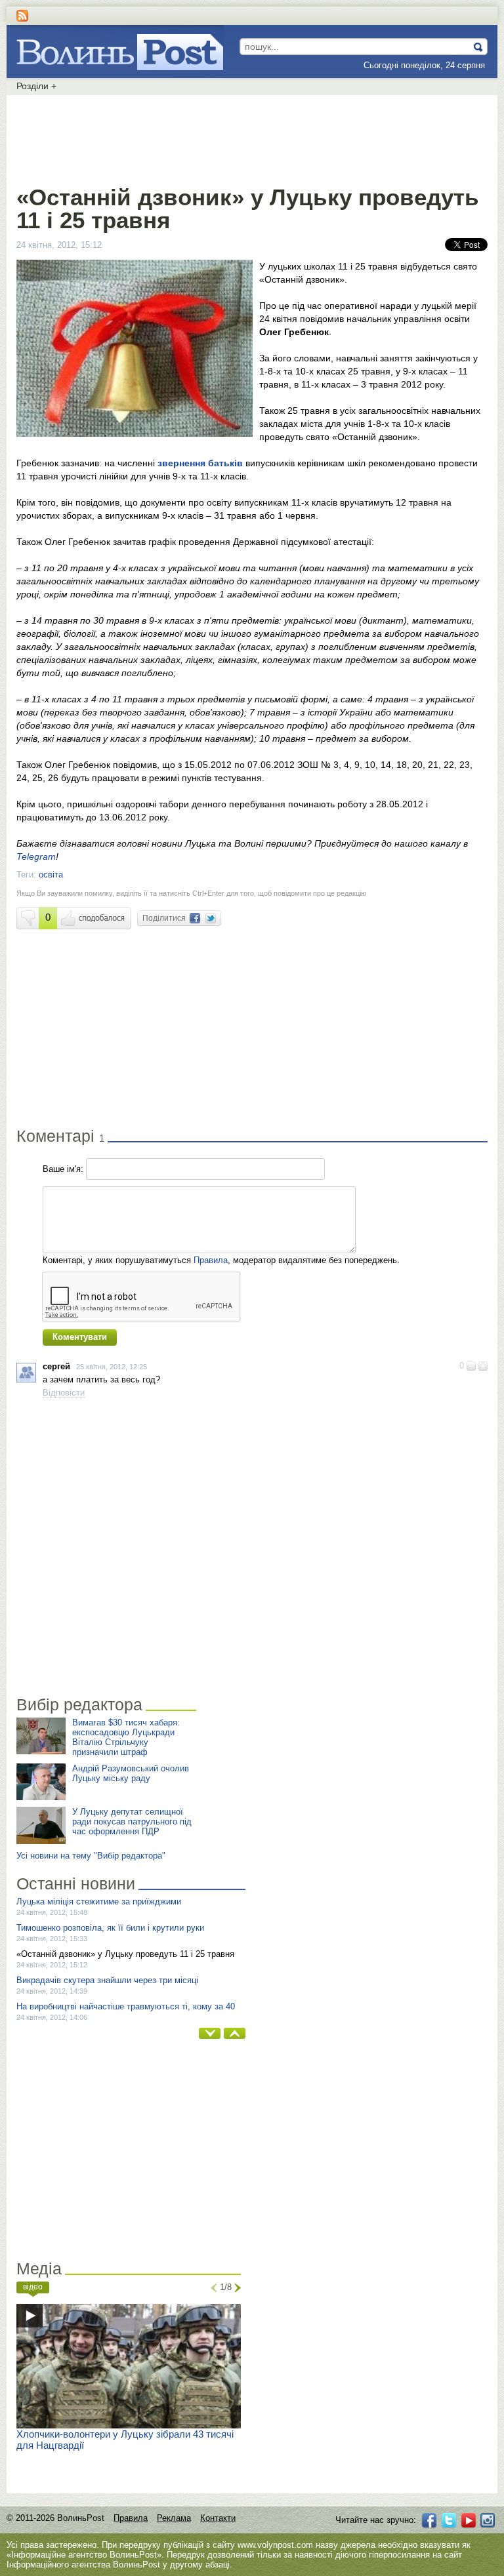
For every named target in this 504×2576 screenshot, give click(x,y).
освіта (51, 875)
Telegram (36, 856)
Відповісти (64, 1393)
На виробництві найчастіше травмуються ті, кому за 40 (126, 2006)
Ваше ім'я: (63, 1169)
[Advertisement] (252, 138)
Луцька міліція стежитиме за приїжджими (99, 1902)
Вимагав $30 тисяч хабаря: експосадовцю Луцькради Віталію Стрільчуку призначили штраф (126, 1737)
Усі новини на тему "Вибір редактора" (91, 1856)
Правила (211, 1260)
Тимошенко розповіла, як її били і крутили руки (110, 1928)
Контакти (218, 2518)
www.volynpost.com (275, 2545)
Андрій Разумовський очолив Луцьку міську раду (131, 1773)
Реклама (174, 2518)
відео (33, 2287)
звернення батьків (200, 463)
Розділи (36, 86)
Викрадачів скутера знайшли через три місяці (107, 1980)
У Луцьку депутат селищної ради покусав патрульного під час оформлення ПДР (132, 1821)
